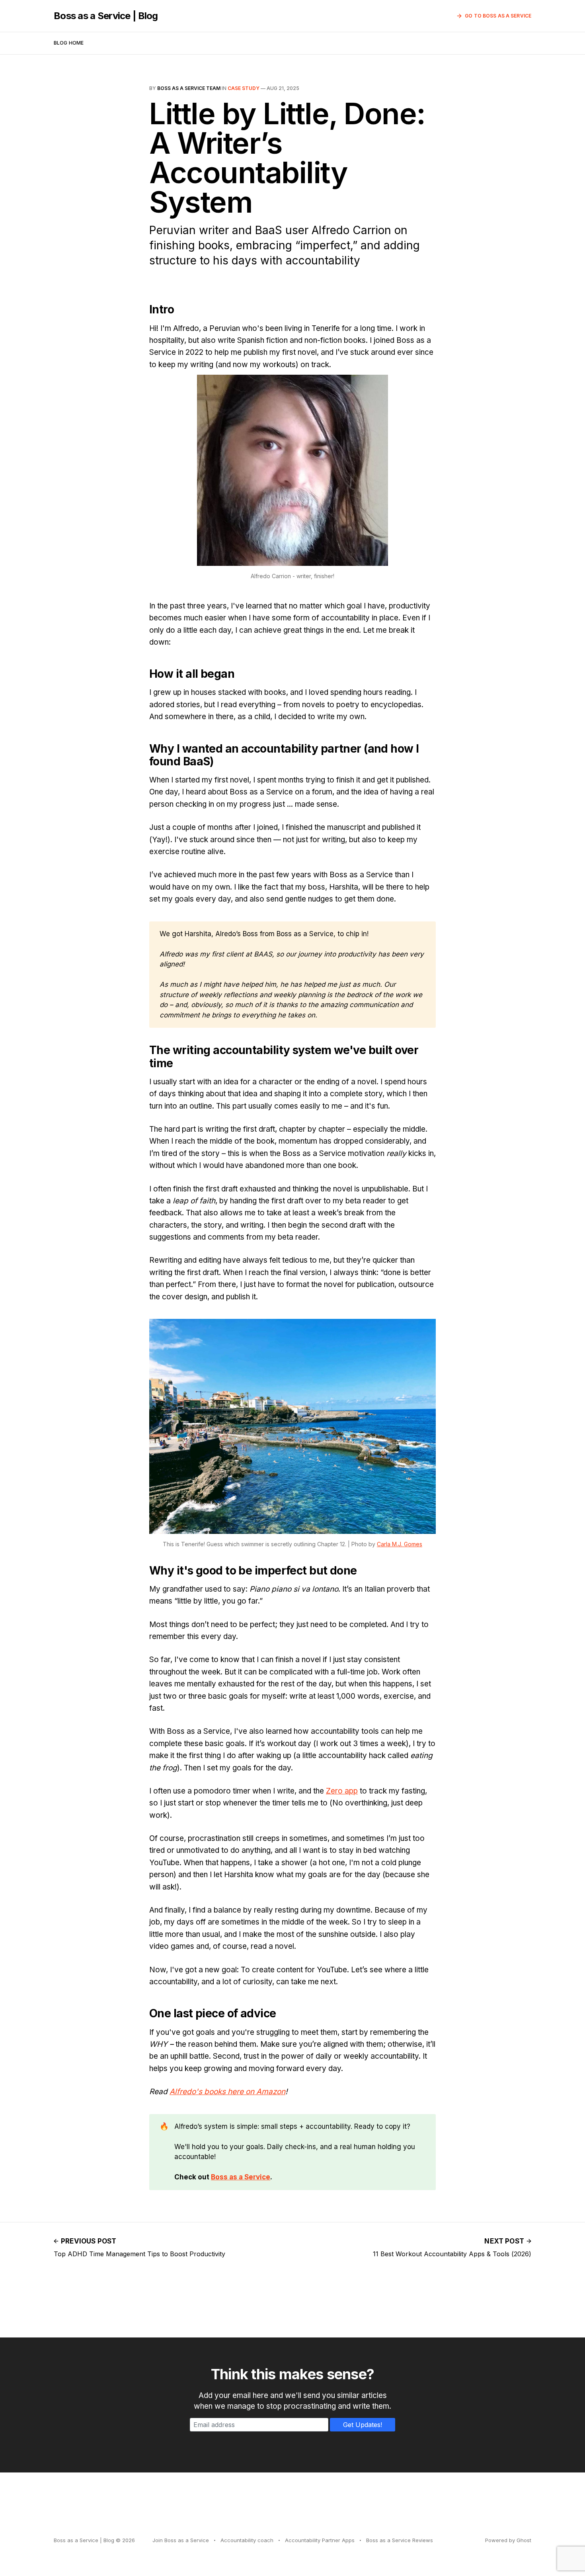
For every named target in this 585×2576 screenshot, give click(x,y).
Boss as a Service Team (189, 88)
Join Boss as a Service (181, 2540)
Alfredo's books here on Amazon (227, 2092)
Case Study (244, 88)
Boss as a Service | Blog (106, 16)
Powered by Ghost (508, 2540)
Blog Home (69, 43)
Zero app (342, 1791)
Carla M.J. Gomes (400, 1544)
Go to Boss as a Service (498, 16)
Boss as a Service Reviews (400, 2540)
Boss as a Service (241, 2177)
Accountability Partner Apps (320, 2540)
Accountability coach (247, 2540)
